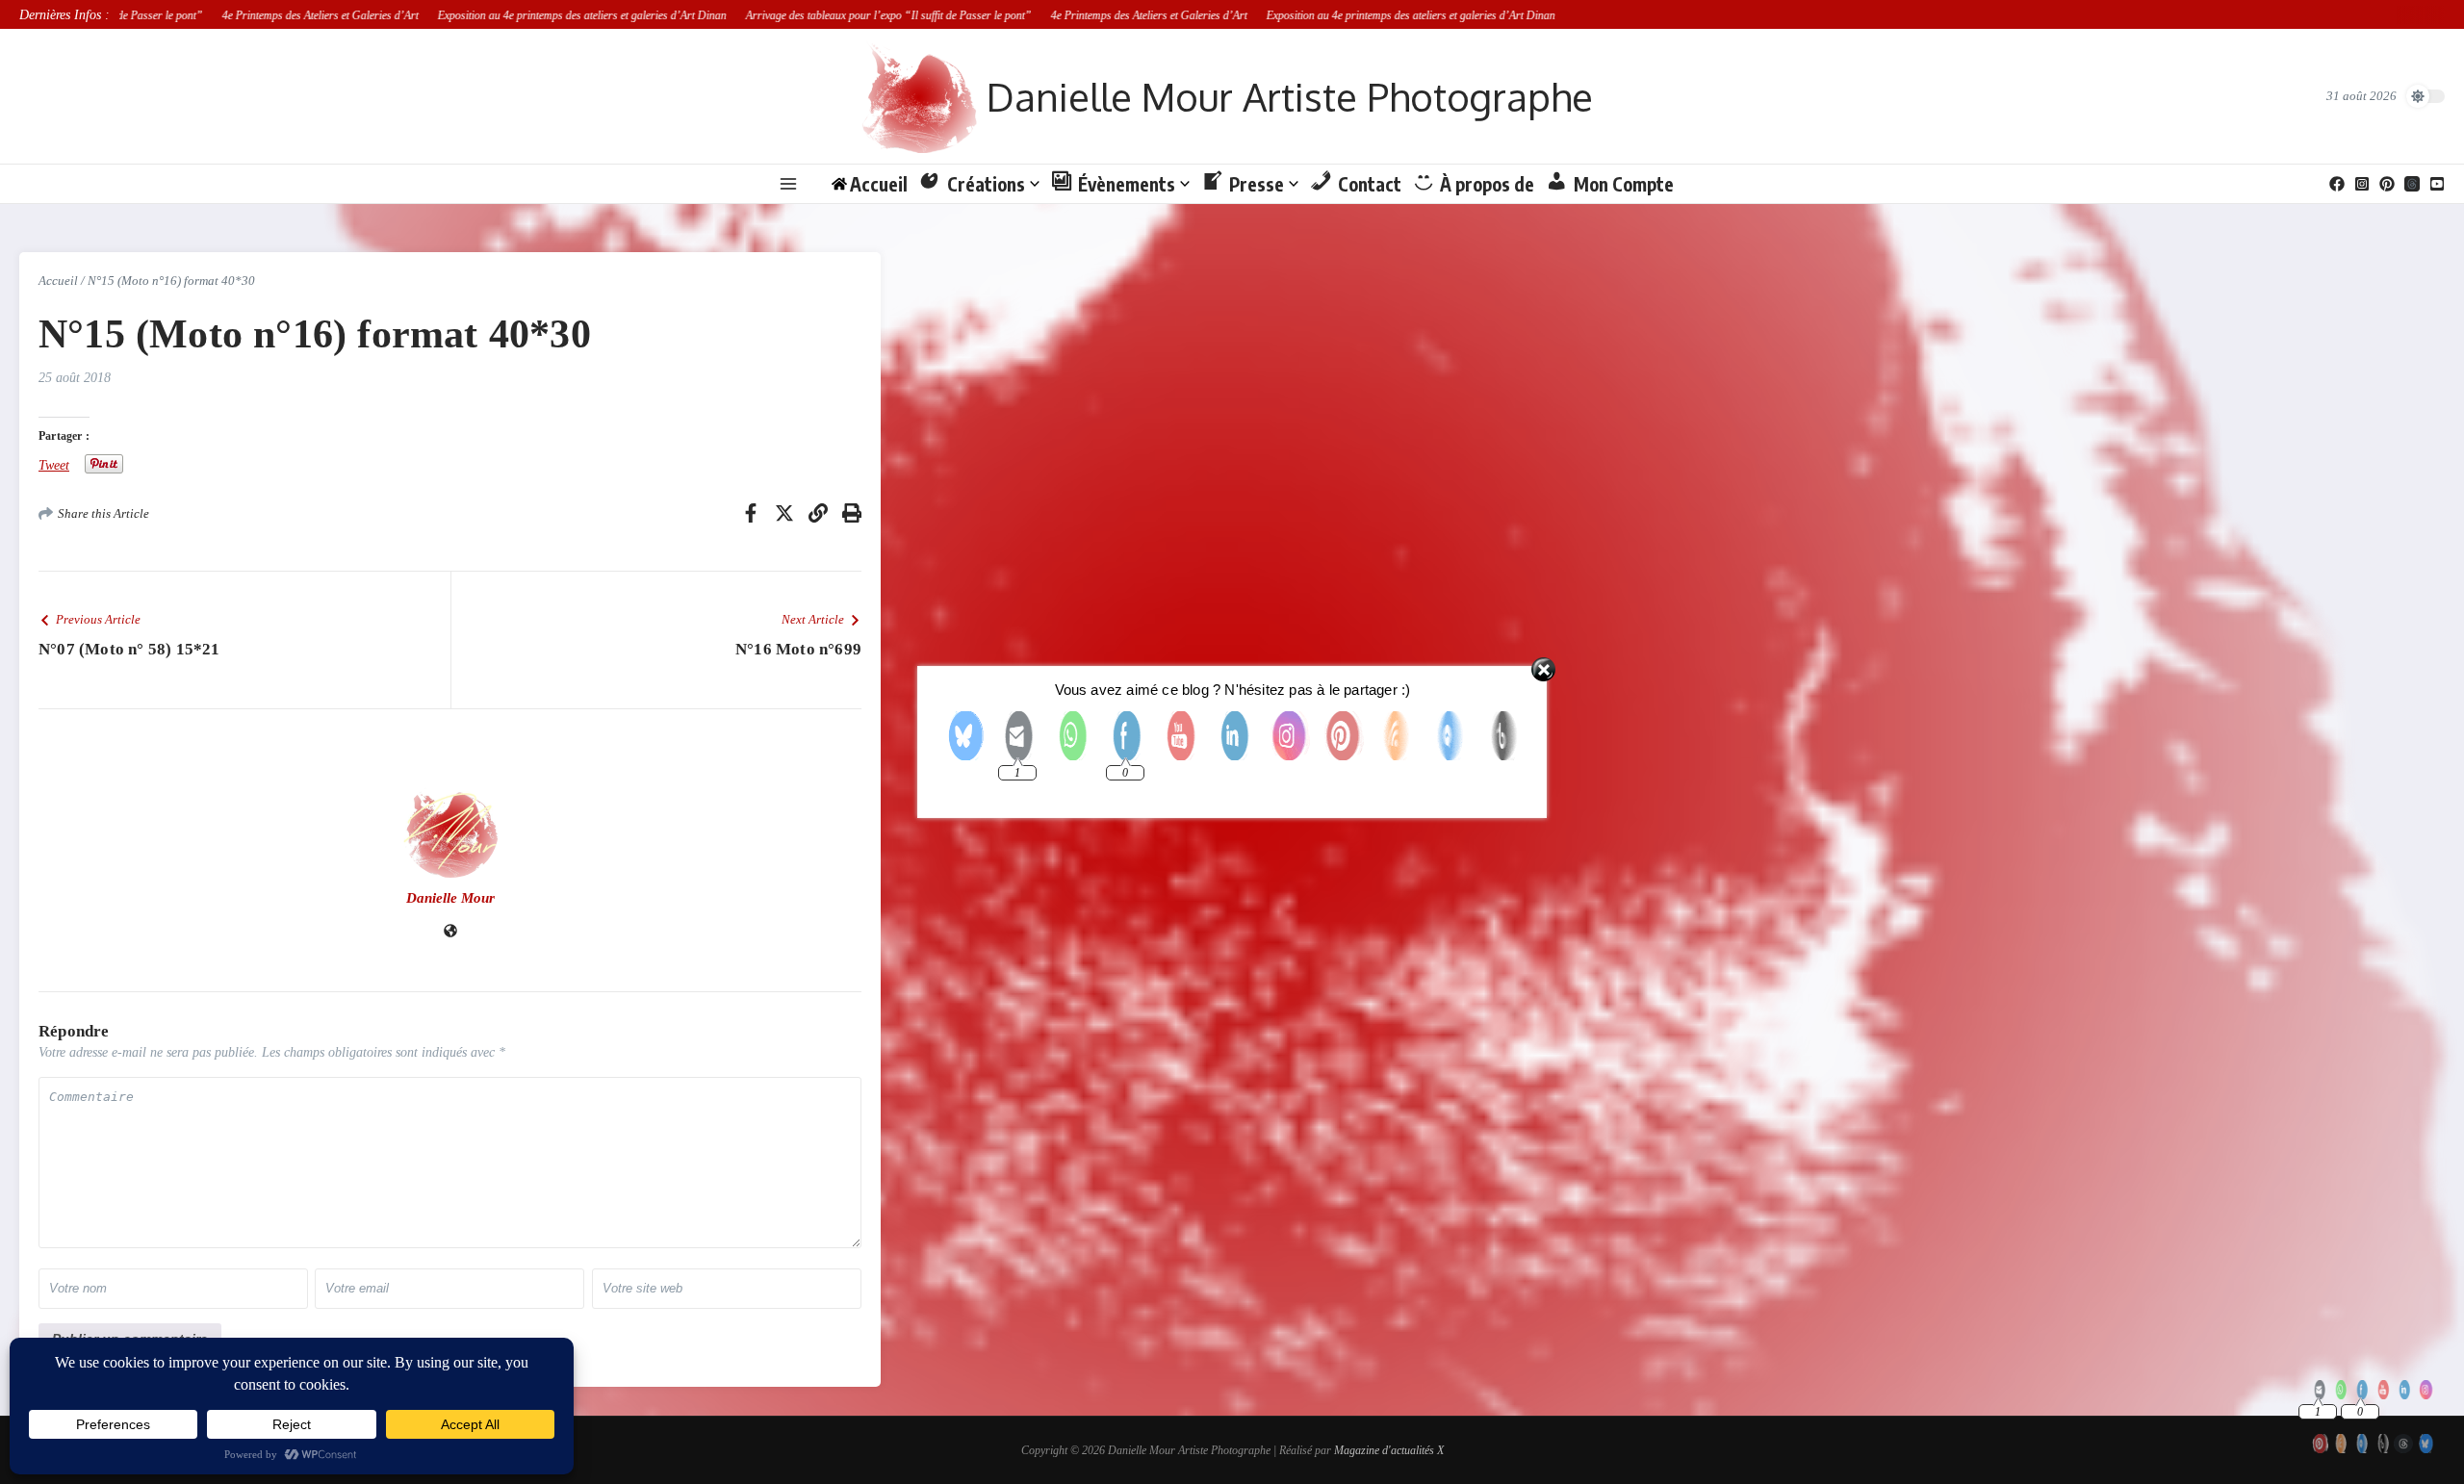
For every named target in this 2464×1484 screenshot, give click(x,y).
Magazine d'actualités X (1389, 1450)
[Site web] (450, 933)
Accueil (58, 281)
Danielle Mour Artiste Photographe (1290, 96)
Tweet (54, 465)
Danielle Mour (450, 898)
